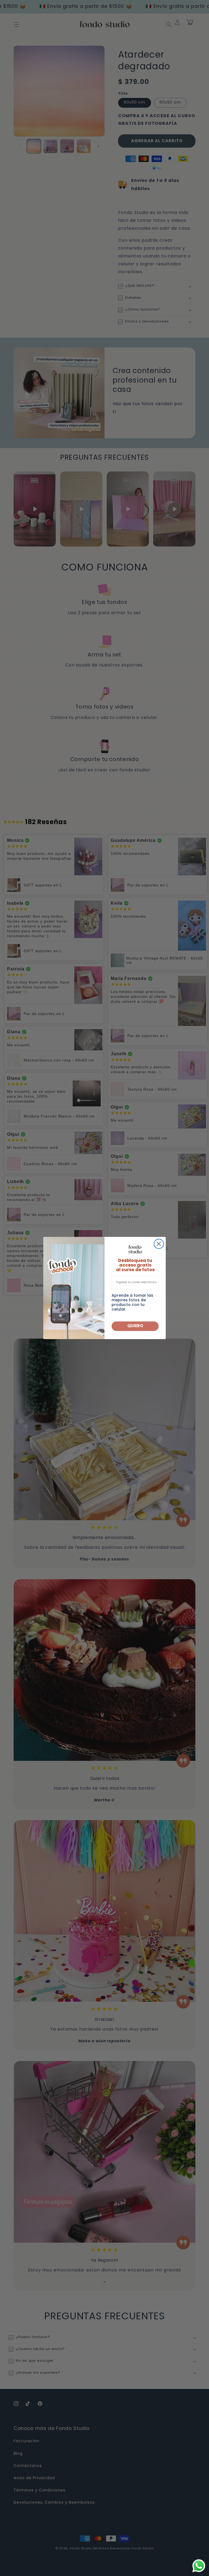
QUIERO (135, 1326)
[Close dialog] (159, 1244)
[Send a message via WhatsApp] (199, 2566)
